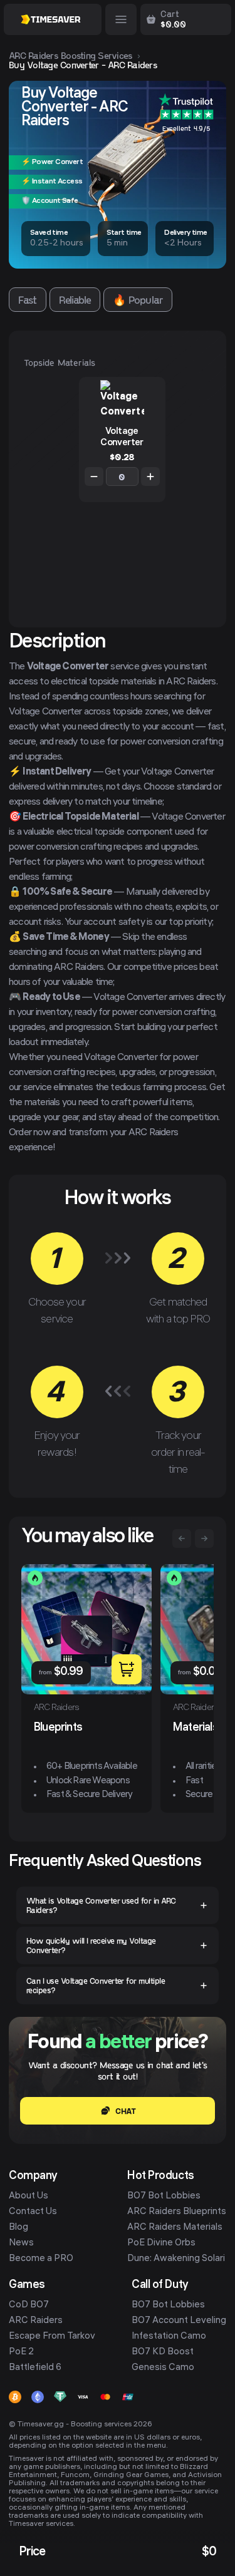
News (21, 2244)
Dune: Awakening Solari (176, 2259)
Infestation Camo (169, 2337)
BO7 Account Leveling (179, 2321)
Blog (18, 2228)
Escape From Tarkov (52, 2337)
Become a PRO (41, 2259)
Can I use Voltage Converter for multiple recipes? (96, 1985)
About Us (29, 2197)
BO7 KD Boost (163, 2352)
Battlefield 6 (35, 2368)
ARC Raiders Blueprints (177, 2212)
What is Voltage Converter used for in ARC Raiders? (101, 1905)
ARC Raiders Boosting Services (70, 55)
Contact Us (33, 2212)
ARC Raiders (36, 2321)
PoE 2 (21, 2352)
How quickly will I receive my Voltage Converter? (91, 1945)
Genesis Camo (163, 2368)
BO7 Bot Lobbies (164, 2197)
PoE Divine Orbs (161, 2244)
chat (126, 2111)
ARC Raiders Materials (175, 2228)
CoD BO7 (29, 2306)
